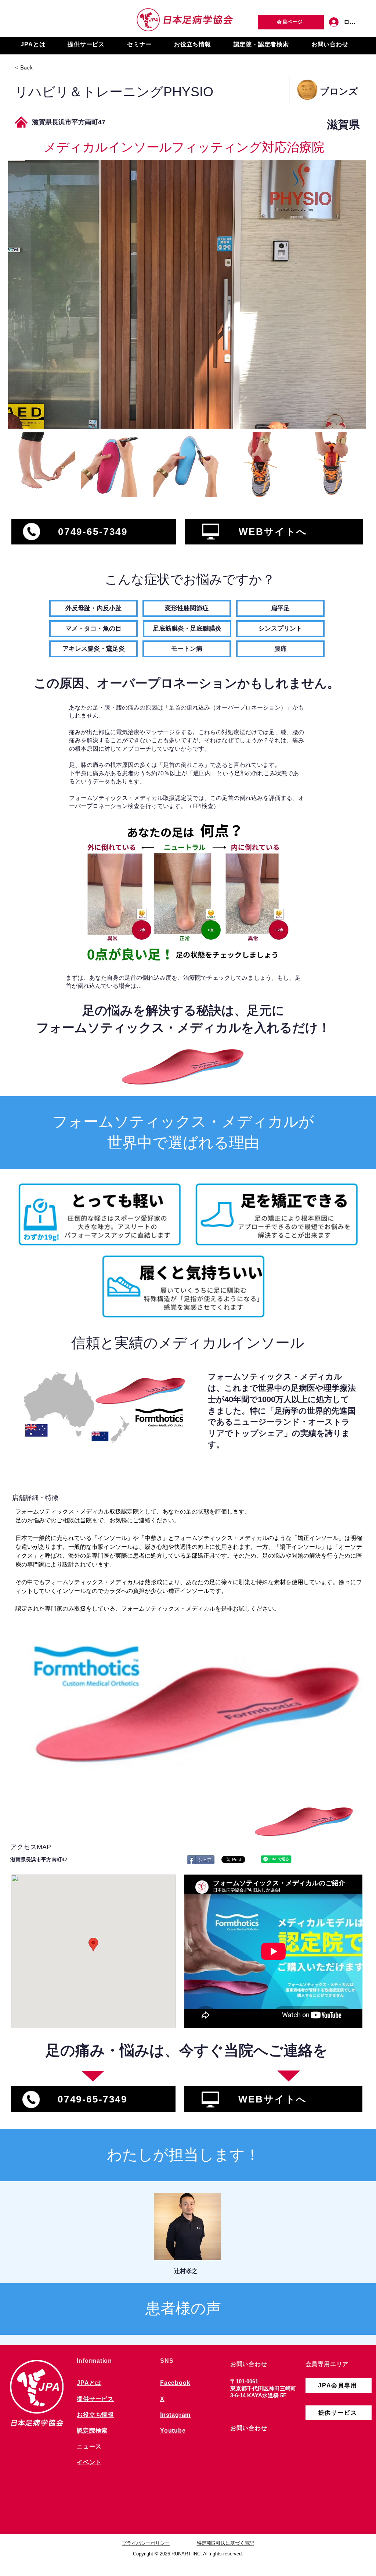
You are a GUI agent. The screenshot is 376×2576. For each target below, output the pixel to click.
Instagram (175, 2415)
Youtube (173, 2431)
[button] (33, 45)
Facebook (175, 2383)
